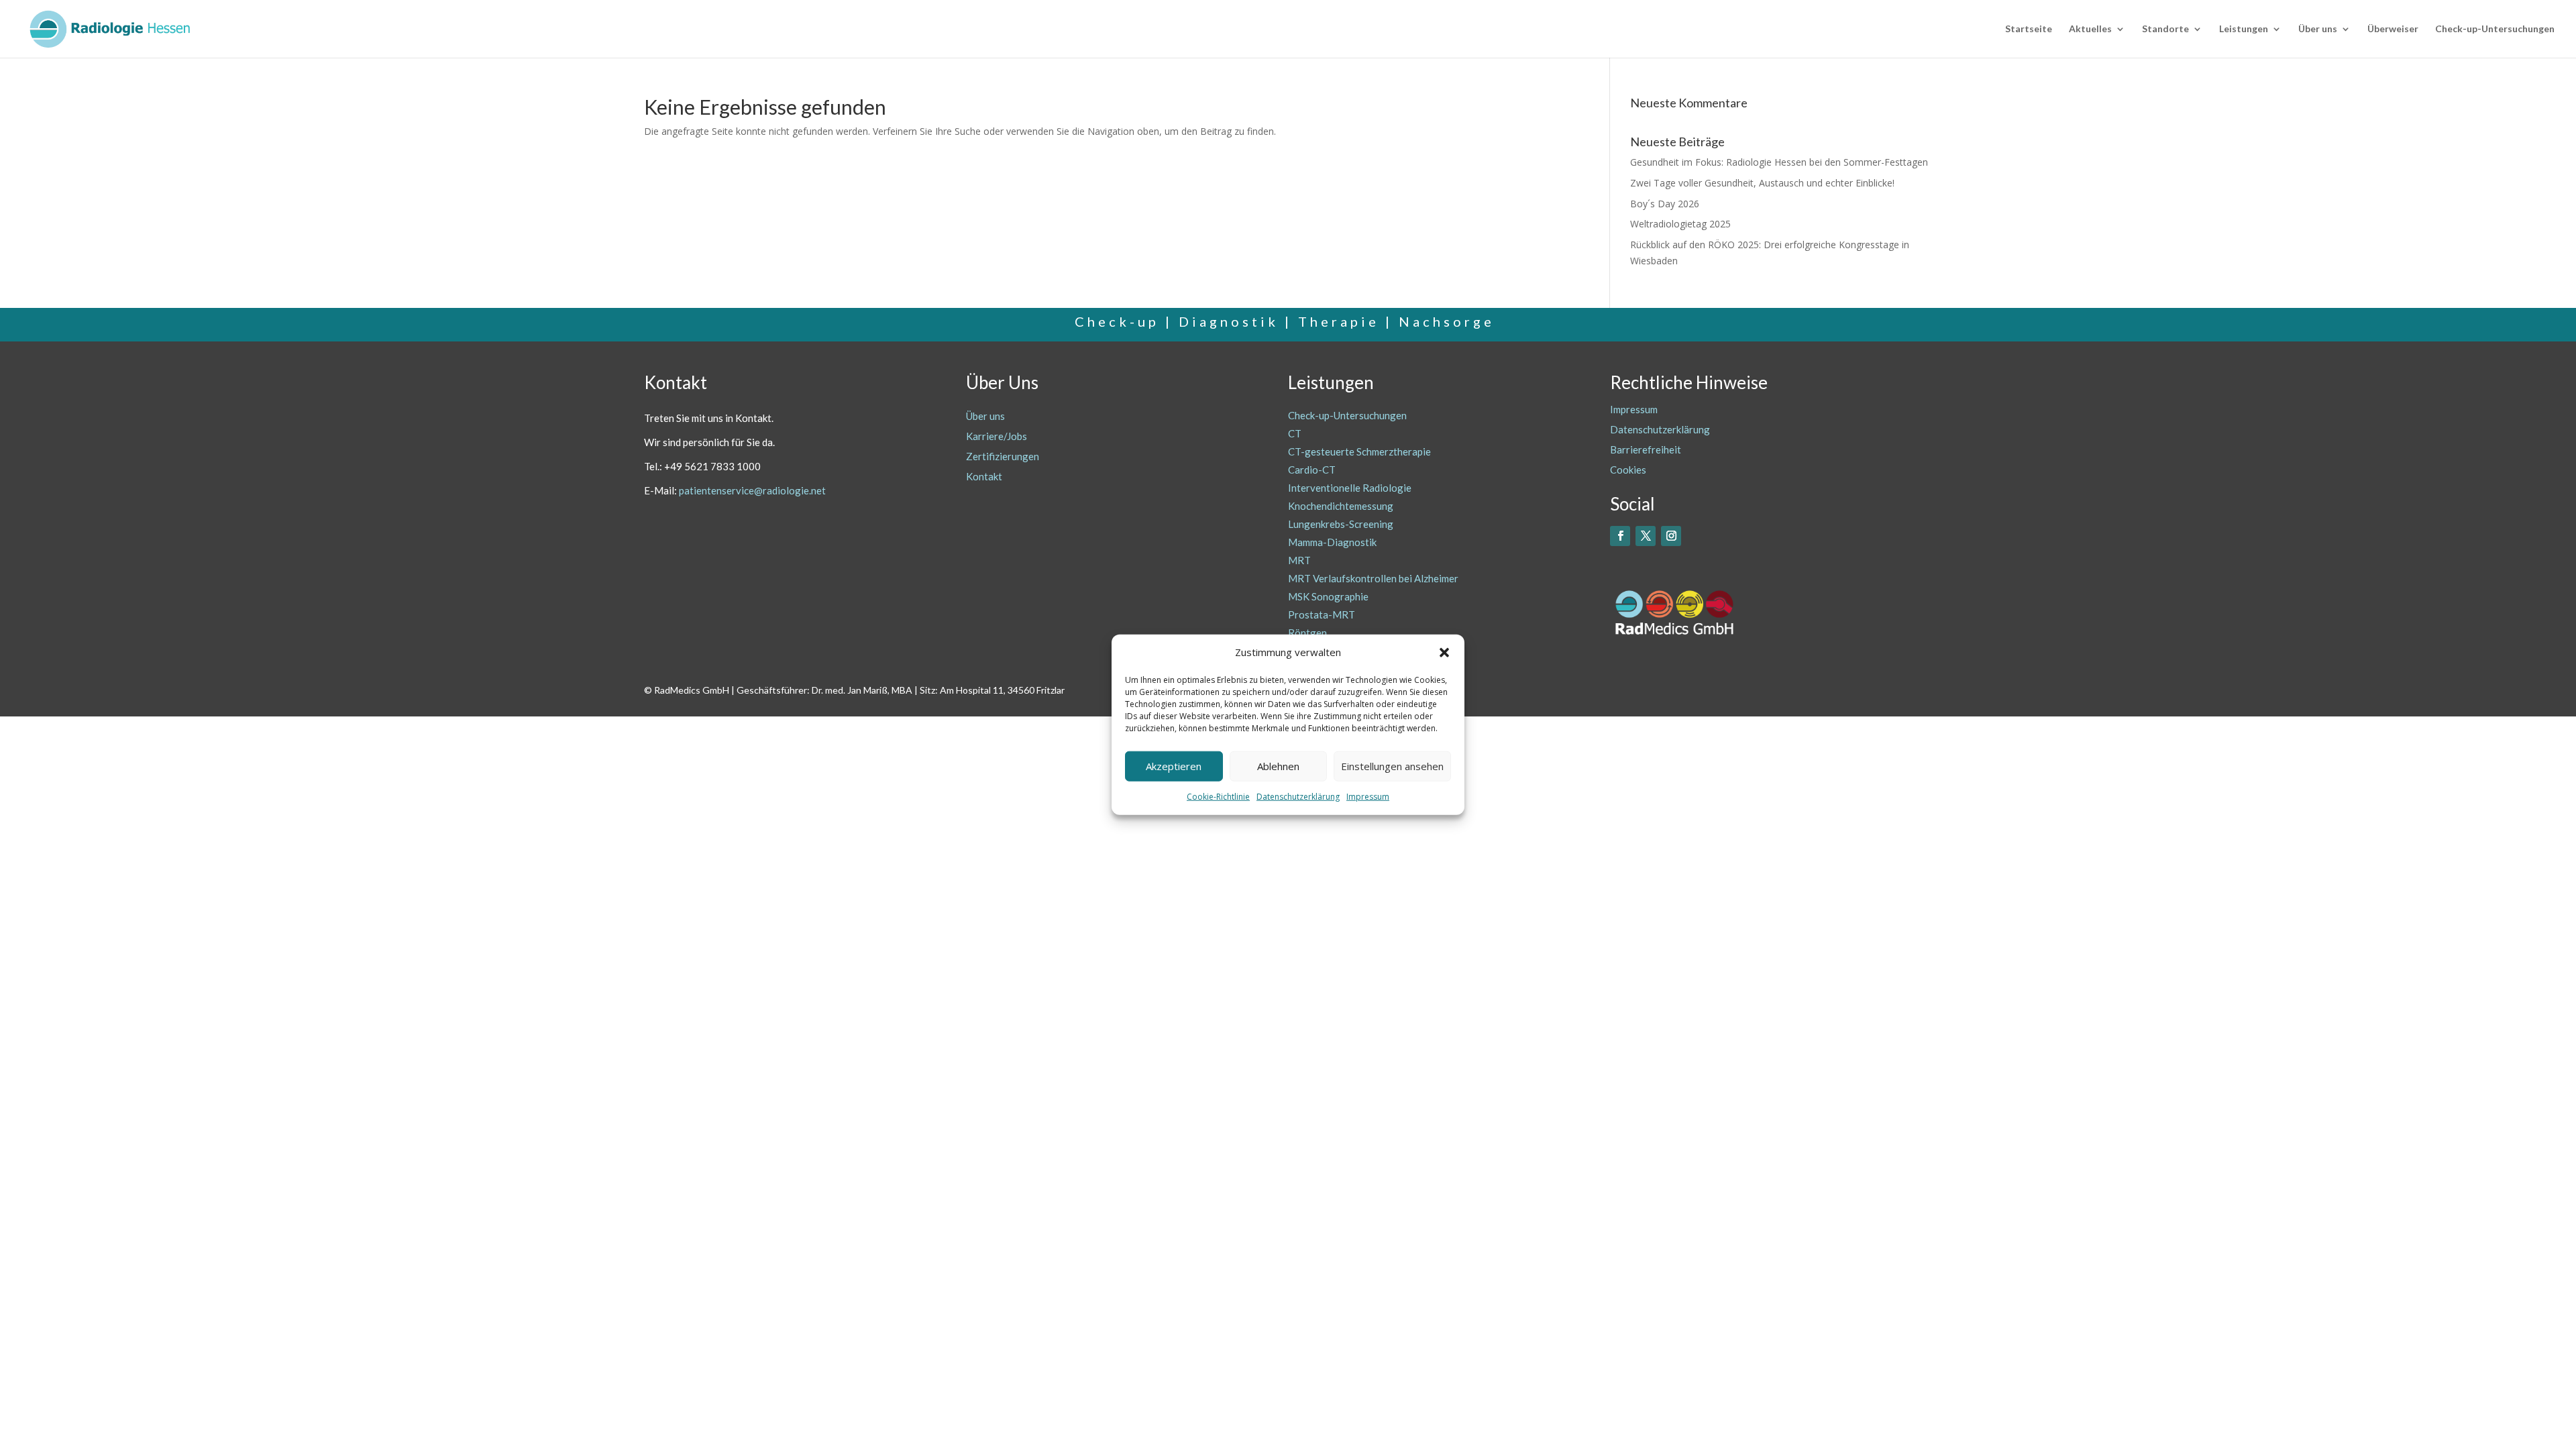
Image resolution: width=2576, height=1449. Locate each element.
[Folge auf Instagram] (1671, 536)
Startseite (2029, 29)
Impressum (1368, 797)
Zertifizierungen (1003, 456)
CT (1295, 433)
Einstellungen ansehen (1392, 766)
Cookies (1628, 470)
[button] (1444, 653)
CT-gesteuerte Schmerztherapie (1359, 451)
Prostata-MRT (1322, 614)
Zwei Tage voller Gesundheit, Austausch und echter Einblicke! (1762, 183)
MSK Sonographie (1328, 596)
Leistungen (2244, 29)
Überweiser (2393, 29)
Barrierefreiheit (1646, 449)
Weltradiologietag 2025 (1680, 224)
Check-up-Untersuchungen (2495, 29)
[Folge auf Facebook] (1620, 536)
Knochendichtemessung (1341, 506)
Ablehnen (1278, 766)
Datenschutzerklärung (1298, 797)
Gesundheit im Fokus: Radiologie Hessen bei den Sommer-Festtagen (1779, 162)
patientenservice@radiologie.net (752, 490)
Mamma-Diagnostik (1332, 542)
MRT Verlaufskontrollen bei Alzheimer (1373, 578)
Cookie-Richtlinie (1218, 797)
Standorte (2165, 29)
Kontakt (984, 476)
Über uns (2318, 29)
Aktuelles (2090, 29)
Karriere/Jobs (997, 436)
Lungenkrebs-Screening (1341, 524)
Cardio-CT (1312, 470)
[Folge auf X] (1646, 536)
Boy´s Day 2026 (1665, 204)
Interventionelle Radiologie (1350, 488)
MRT (1299, 560)
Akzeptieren (1174, 766)
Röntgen (1307, 633)
